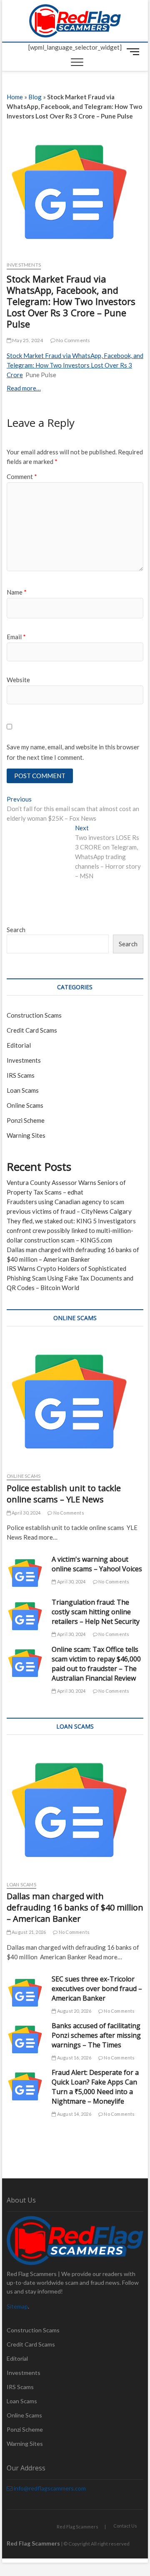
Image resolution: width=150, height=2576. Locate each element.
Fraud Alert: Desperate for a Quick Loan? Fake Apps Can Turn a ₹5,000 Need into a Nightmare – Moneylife (95, 2087)
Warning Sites (26, 1135)
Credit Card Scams (32, 1030)
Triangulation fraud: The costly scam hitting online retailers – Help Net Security (96, 1612)
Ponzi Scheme (26, 1120)
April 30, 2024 (26, 1513)
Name (17, 592)
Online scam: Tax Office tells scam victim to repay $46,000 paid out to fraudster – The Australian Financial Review (96, 1664)
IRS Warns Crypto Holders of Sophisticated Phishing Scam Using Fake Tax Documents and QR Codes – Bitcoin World (70, 1278)
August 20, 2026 (74, 2011)
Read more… (24, 388)
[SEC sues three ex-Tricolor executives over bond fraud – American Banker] (25, 1993)
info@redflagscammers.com (49, 2488)
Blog (35, 97)
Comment (22, 476)
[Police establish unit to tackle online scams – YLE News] (75, 1401)
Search (16, 930)
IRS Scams (21, 1075)
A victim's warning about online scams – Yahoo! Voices (97, 1564)
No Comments (73, 340)
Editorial (19, 1045)
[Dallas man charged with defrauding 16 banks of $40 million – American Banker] (75, 1810)
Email (16, 637)
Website (18, 680)
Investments (24, 265)
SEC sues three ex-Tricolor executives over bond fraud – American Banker (97, 1989)
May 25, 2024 (27, 340)
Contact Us (125, 2526)
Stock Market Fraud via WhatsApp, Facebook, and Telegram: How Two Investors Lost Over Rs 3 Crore (75, 365)
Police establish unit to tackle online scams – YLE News (64, 1494)
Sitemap (17, 2306)
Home (15, 97)
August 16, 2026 (74, 2058)
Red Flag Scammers (77, 2527)
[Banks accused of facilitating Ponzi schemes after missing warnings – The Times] (25, 2039)
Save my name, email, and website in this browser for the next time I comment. (73, 752)
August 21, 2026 (28, 1932)
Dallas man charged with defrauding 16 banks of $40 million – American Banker (75, 1907)
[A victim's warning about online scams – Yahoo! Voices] (25, 1573)
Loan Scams (23, 1090)
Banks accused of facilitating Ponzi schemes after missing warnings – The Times (96, 2035)
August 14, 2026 (74, 2114)
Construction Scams (34, 1015)
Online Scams (25, 1105)
